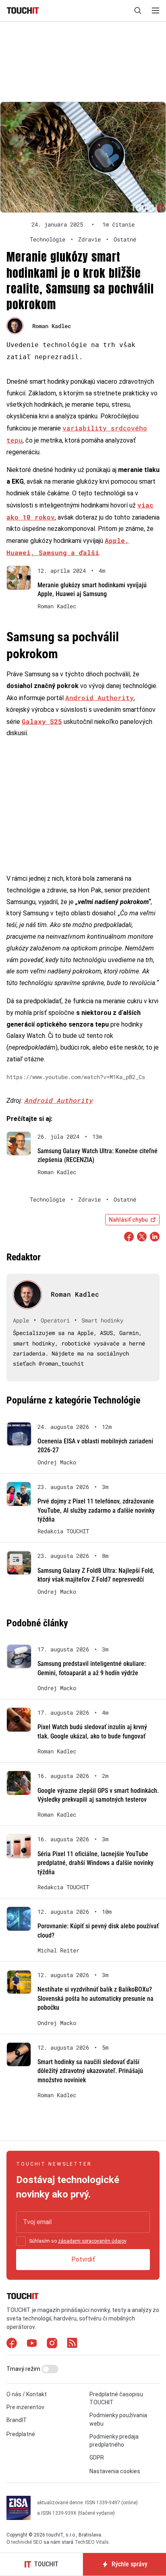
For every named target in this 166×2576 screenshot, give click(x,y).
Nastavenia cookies (115, 2472)
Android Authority (100, 698)
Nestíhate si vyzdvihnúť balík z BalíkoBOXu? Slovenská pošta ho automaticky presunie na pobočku (95, 1998)
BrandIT (17, 2420)
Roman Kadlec (52, 326)
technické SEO (27, 2543)
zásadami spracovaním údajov (92, 2241)
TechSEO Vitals (92, 2543)
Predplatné (21, 2434)
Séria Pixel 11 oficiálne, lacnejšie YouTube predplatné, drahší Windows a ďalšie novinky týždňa (95, 1863)
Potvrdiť (83, 2259)
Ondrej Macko (57, 1462)
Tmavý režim (24, 2369)
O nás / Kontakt (27, 2394)
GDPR (97, 2457)
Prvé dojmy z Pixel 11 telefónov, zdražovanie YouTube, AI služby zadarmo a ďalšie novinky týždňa (96, 1510)
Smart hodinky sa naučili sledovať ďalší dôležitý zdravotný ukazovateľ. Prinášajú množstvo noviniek (90, 2071)
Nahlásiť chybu (128, 1220)
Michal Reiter (58, 1950)
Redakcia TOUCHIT (63, 1531)
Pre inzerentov (25, 2407)
